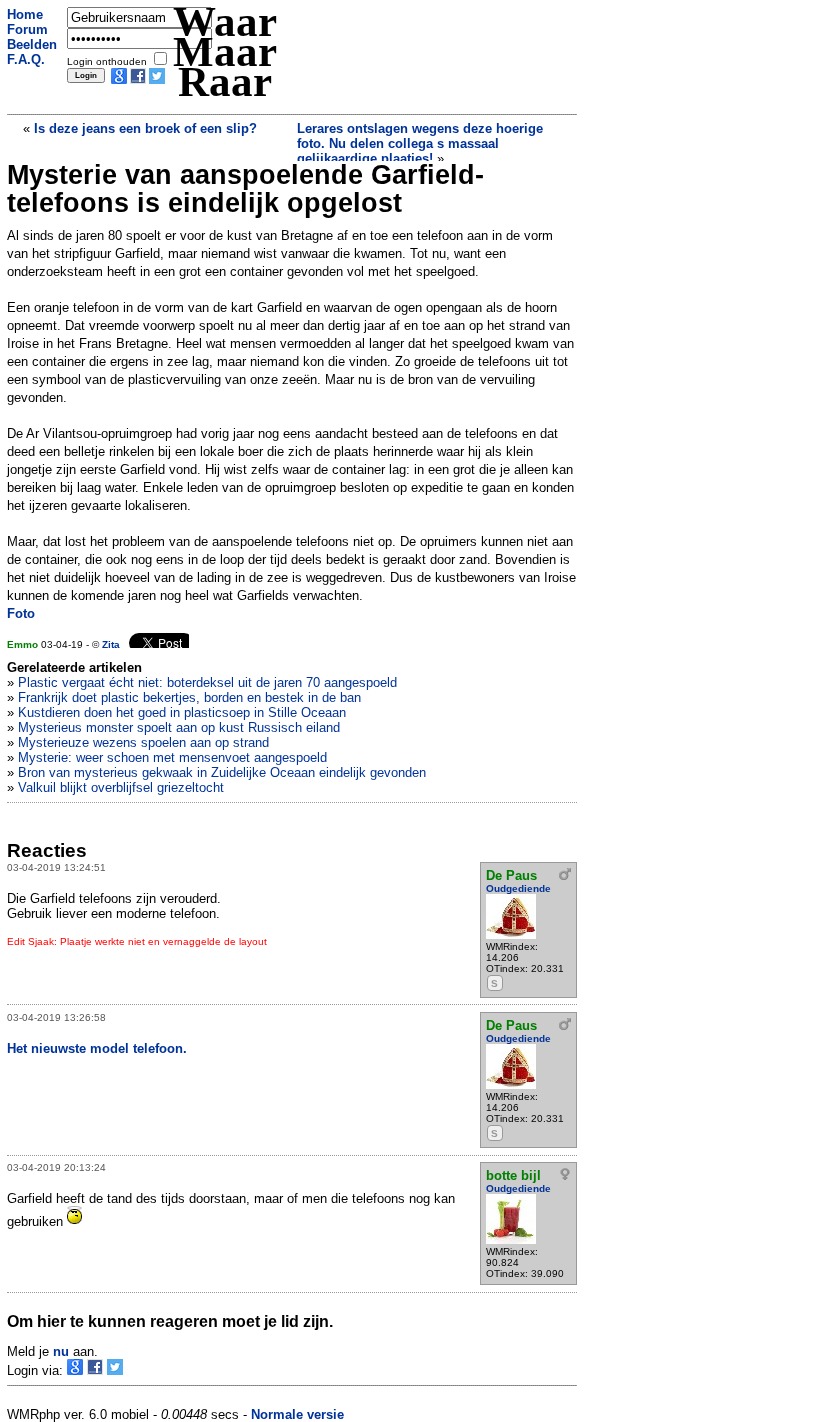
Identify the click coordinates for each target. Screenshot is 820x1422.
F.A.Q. (26, 59)
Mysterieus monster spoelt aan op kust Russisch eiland (179, 727)
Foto (21, 613)
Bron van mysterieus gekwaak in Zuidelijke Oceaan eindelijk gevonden (222, 772)
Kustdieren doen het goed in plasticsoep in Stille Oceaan (182, 712)
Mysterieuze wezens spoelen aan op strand (143, 742)
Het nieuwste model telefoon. (97, 1048)
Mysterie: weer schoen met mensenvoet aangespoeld (172, 757)
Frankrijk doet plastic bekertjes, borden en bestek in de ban (189, 697)
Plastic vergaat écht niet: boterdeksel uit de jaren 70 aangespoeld (207, 682)
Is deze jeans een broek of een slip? (145, 128)
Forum (27, 29)
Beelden (32, 44)
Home (25, 14)
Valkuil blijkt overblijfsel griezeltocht (121, 787)
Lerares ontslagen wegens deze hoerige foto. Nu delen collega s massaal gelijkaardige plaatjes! (420, 143)
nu (61, 1351)
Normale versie (297, 1414)
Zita (111, 644)
